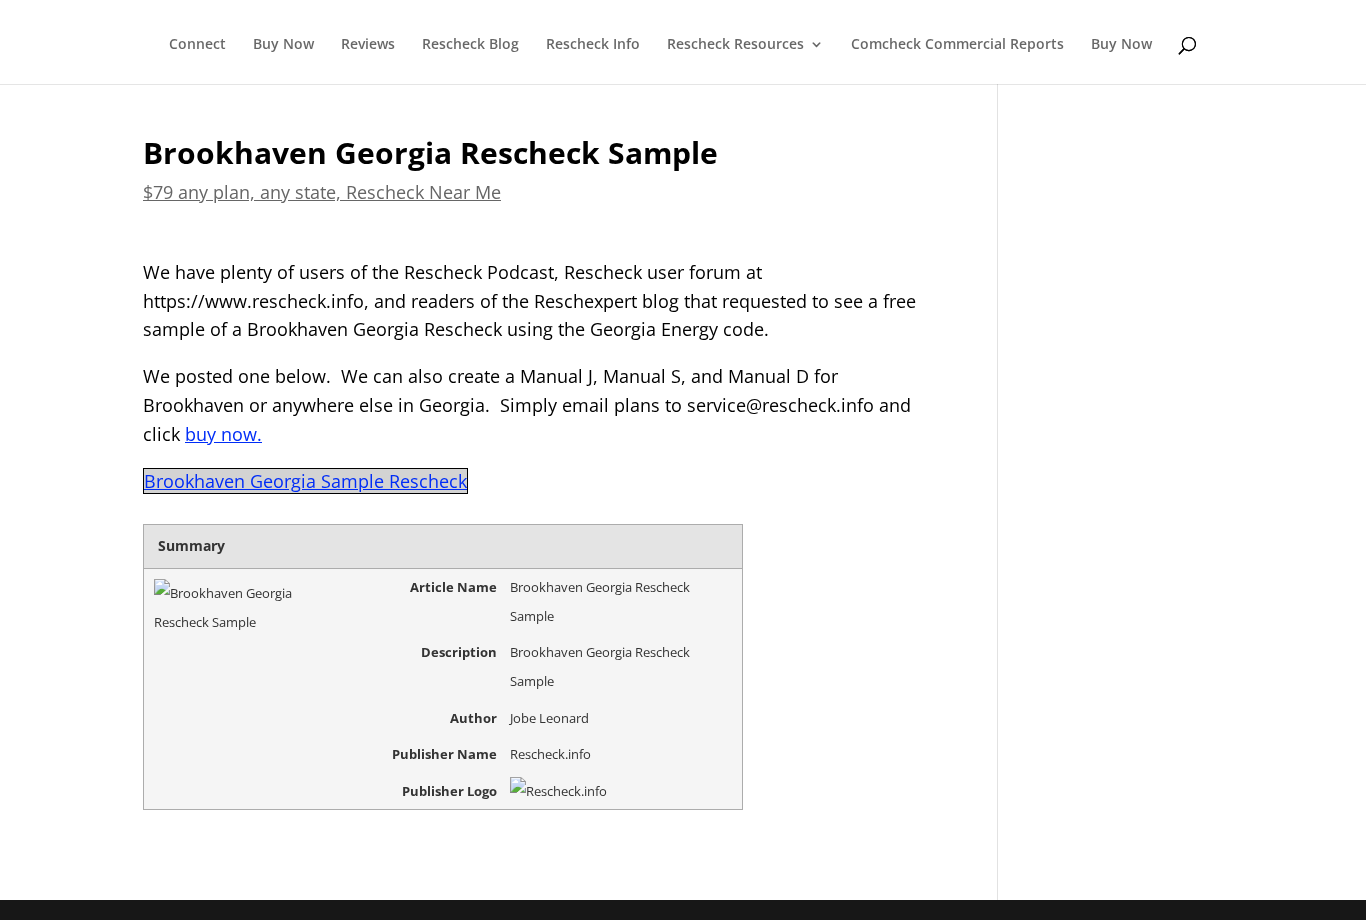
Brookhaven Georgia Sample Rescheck (305, 481)
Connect (197, 45)
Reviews (368, 45)
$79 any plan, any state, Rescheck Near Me (322, 192)
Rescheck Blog (470, 45)
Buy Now (283, 45)
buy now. (223, 434)
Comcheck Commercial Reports (957, 45)
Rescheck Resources (735, 45)
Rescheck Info (593, 45)
